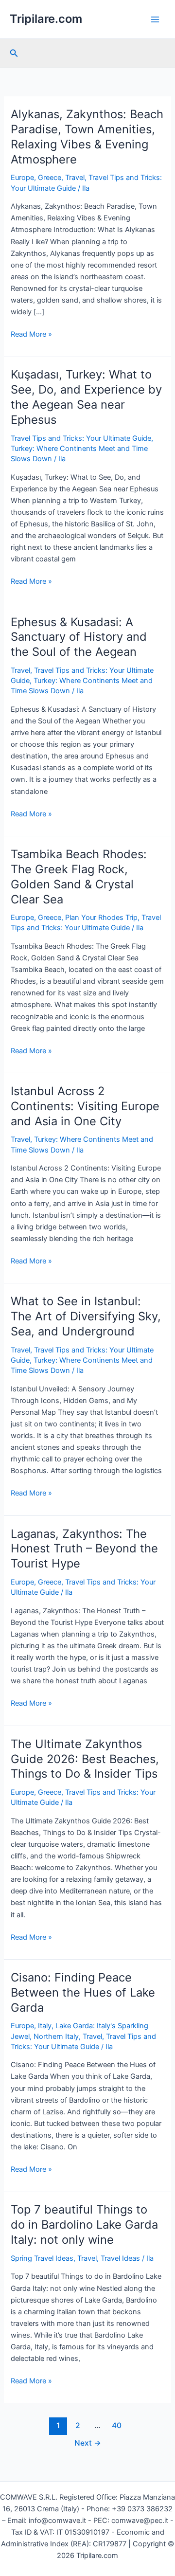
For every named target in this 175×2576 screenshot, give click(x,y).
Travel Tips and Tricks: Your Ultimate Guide (81, 438)
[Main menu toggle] (155, 19)
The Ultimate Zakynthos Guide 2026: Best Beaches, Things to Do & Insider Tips (85, 1759)
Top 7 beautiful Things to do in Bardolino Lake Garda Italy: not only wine (84, 2225)
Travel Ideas (120, 2258)
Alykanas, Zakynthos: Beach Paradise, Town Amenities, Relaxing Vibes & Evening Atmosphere (87, 136)
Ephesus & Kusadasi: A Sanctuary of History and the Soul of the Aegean (79, 637)
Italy (45, 2026)
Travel (75, 178)
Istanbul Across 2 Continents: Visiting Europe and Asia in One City (85, 1106)
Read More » (31, 335)
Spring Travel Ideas (42, 2258)
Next (88, 2443)
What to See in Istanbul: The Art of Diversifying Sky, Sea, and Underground (86, 1316)
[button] (14, 53)
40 (117, 2425)
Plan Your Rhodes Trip (101, 918)
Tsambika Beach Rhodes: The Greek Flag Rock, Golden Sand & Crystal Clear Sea (79, 876)
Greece (50, 178)
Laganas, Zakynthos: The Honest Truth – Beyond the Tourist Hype (84, 1549)
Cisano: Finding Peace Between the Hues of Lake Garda (83, 1992)
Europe (22, 178)
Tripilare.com (46, 19)
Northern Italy (56, 2036)
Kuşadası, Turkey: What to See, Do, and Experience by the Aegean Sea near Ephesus (86, 397)
